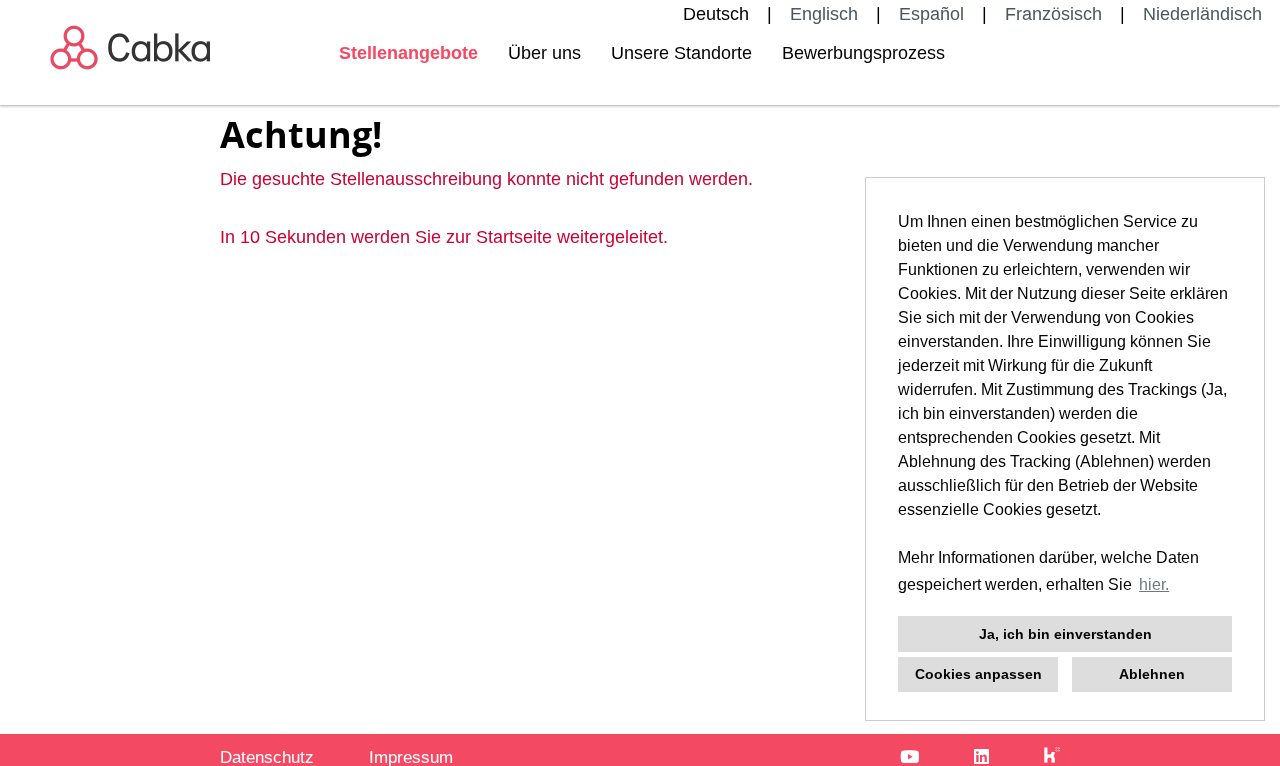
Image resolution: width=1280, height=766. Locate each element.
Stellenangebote (408, 53)
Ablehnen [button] (1152, 674)
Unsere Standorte (681, 53)
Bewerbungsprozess (863, 53)
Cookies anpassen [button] (978, 674)
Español (931, 14)
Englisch (824, 14)
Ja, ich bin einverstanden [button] (1065, 634)
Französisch (1053, 14)
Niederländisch (1202, 14)
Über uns (544, 53)
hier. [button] (1154, 584)
